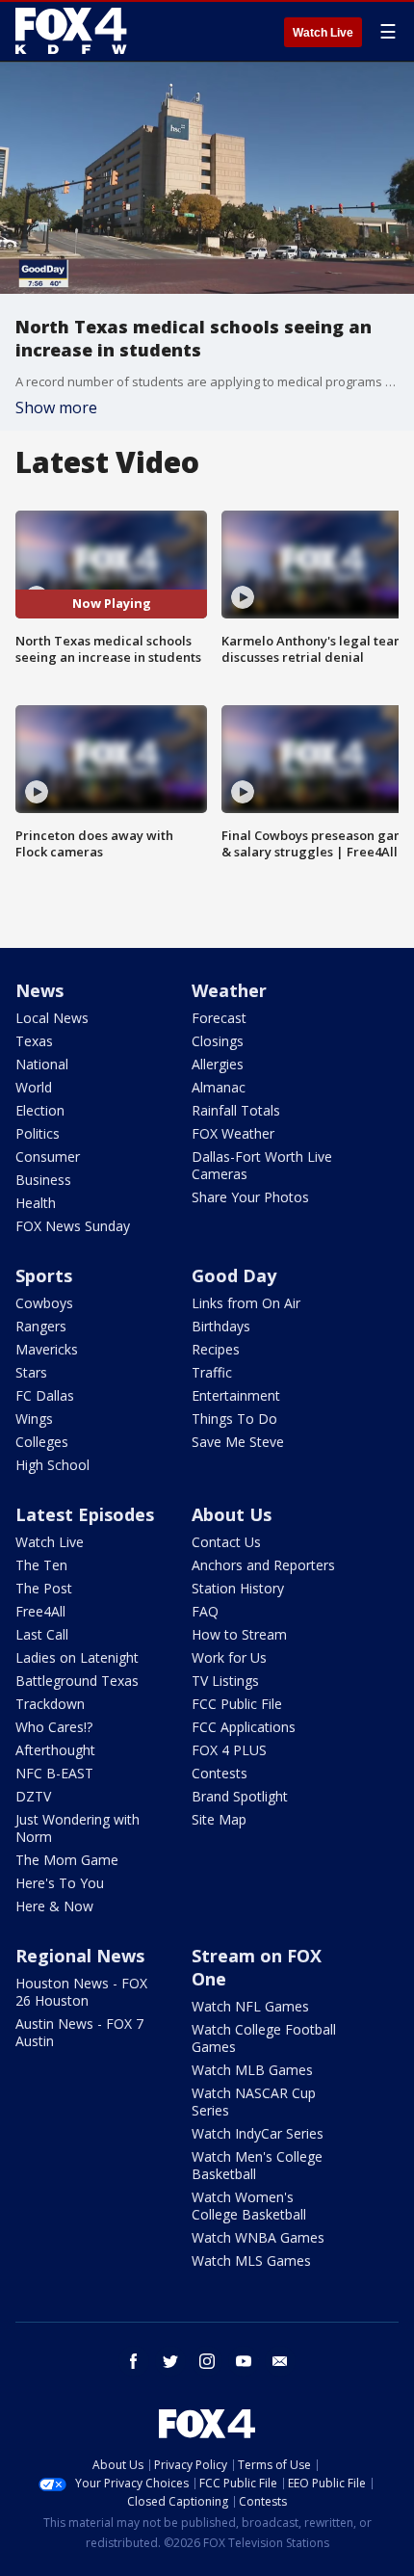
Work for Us (229, 1657)
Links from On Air (246, 1303)
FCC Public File (237, 1704)
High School (52, 1465)
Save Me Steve (238, 1442)
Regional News (80, 1956)
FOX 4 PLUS (229, 1750)
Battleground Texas (77, 1681)
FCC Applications (244, 1727)
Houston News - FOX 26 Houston (81, 1992)
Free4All (40, 1611)
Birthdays (221, 1326)
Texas (34, 1041)
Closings (218, 1041)
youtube (244, 2361)
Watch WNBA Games (258, 2237)
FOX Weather (233, 1133)
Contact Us (226, 1542)
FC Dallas (45, 1395)
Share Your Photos (250, 1197)
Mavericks (47, 1349)
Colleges (42, 1442)
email (280, 2361)
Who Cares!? (54, 1727)
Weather (229, 990)
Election (40, 1110)
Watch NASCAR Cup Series (254, 2102)
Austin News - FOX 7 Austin (79, 2032)
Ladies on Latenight (77, 1657)
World (34, 1087)
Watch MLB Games (252, 2070)
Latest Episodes (85, 1514)
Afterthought (55, 1750)
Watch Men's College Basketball (257, 2165)
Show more (56, 407)
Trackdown (50, 1704)
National (42, 1064)
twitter (170, 2361)
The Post (44, 1588)
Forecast (219, 1018)
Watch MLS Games (251, 2261)
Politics (38, 1133)
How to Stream (239, 1634)
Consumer (48, 1157)
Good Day (234, 1275)
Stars (31, 1372)
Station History (238, 1588)
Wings (34, 1419)
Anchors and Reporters (263, 1565)
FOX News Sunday (73, 1226)
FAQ (205, 1611)
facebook (134, 2361)
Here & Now (54, 1906)
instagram (207, 2361)
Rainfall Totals (236, 1110)
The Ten (41, 1565)
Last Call (42, 1634)
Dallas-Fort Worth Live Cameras (262, 1165)
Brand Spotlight (240, 1796)
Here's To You (60, 1883)
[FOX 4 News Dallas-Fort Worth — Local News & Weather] (71, 31)
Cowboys (44, 1303)
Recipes (216, 1349)
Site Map (219, 1819)
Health (36, 1203)
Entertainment (236, 1395)
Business (43, 1180)
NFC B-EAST (54, 1773)
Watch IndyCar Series (258, 2133)
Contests (220, 1773)
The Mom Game (67, 1860)
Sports (44, 1275)
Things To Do (234, 1419)
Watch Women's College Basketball (249, 2206)
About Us (232, 1514)
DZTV (33, 1796)
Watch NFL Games (250, 2006)
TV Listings (225, 1681)
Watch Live (323, 33)
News (39, 990)
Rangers (41, 1326)
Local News (52, 1018)
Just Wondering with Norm (78, 1828)
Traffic (212, 1372)
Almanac (219, 1087)
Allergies (218, 1064)
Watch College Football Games (264, 2038)
